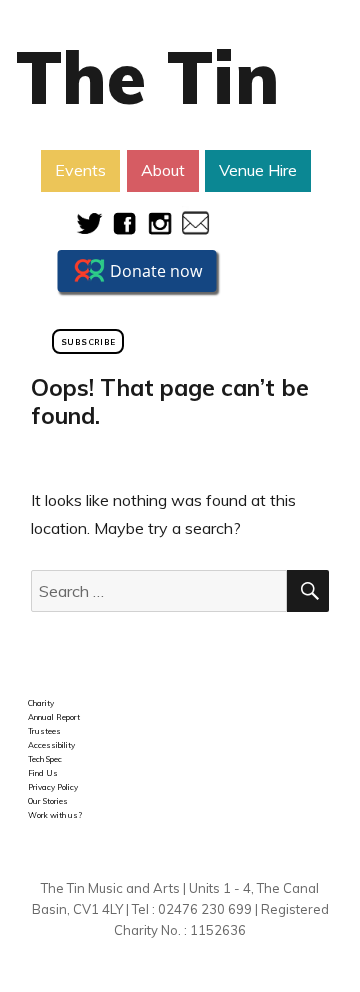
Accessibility (51, 745)
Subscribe (88, 342)
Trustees (44, 731)
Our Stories (48, 801)
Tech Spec (45, 759)
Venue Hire (258, 170)
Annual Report (54, 717)
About (163, 170)
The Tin (148, 77)
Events (80, 170)
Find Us (43, 773)
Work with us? (55, 815)
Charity (41, 703)
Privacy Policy (53, 787)
